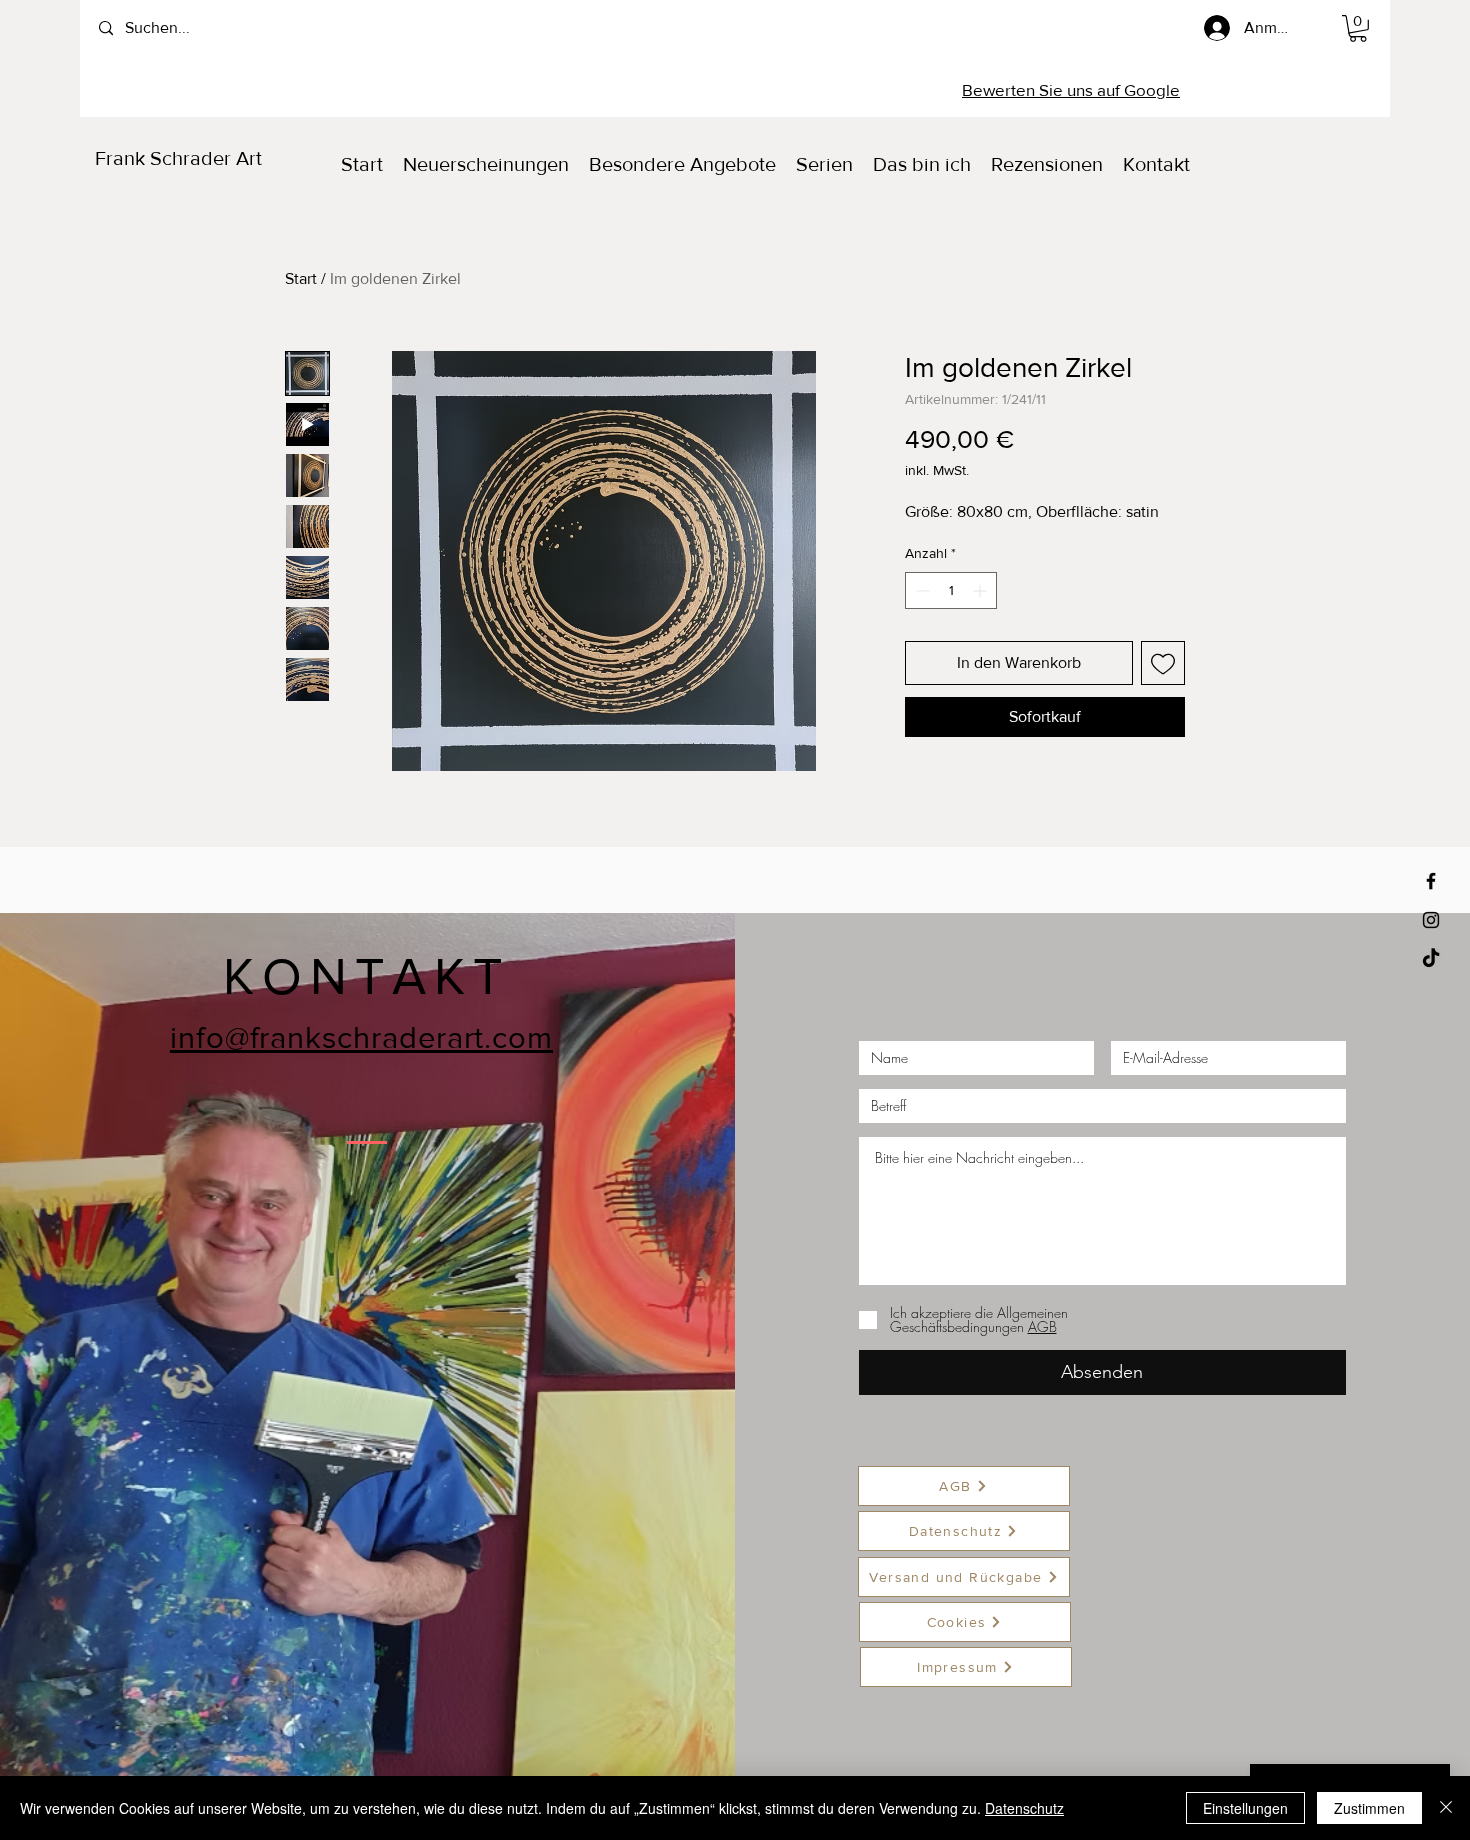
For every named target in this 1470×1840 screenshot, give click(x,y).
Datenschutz (1024, 1808)
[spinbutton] (951, 590)
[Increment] (981, 590)
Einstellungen (1245, 1808)
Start (301, 278)
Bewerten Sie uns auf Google (1071, 89)
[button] (1358, 28)
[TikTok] (1431, 959)
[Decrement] (920, 590)
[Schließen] (1446, 1808)
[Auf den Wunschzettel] (1163, 663)
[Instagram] (1431, 920)
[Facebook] (1431, 881)
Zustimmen (1369, 1808)
